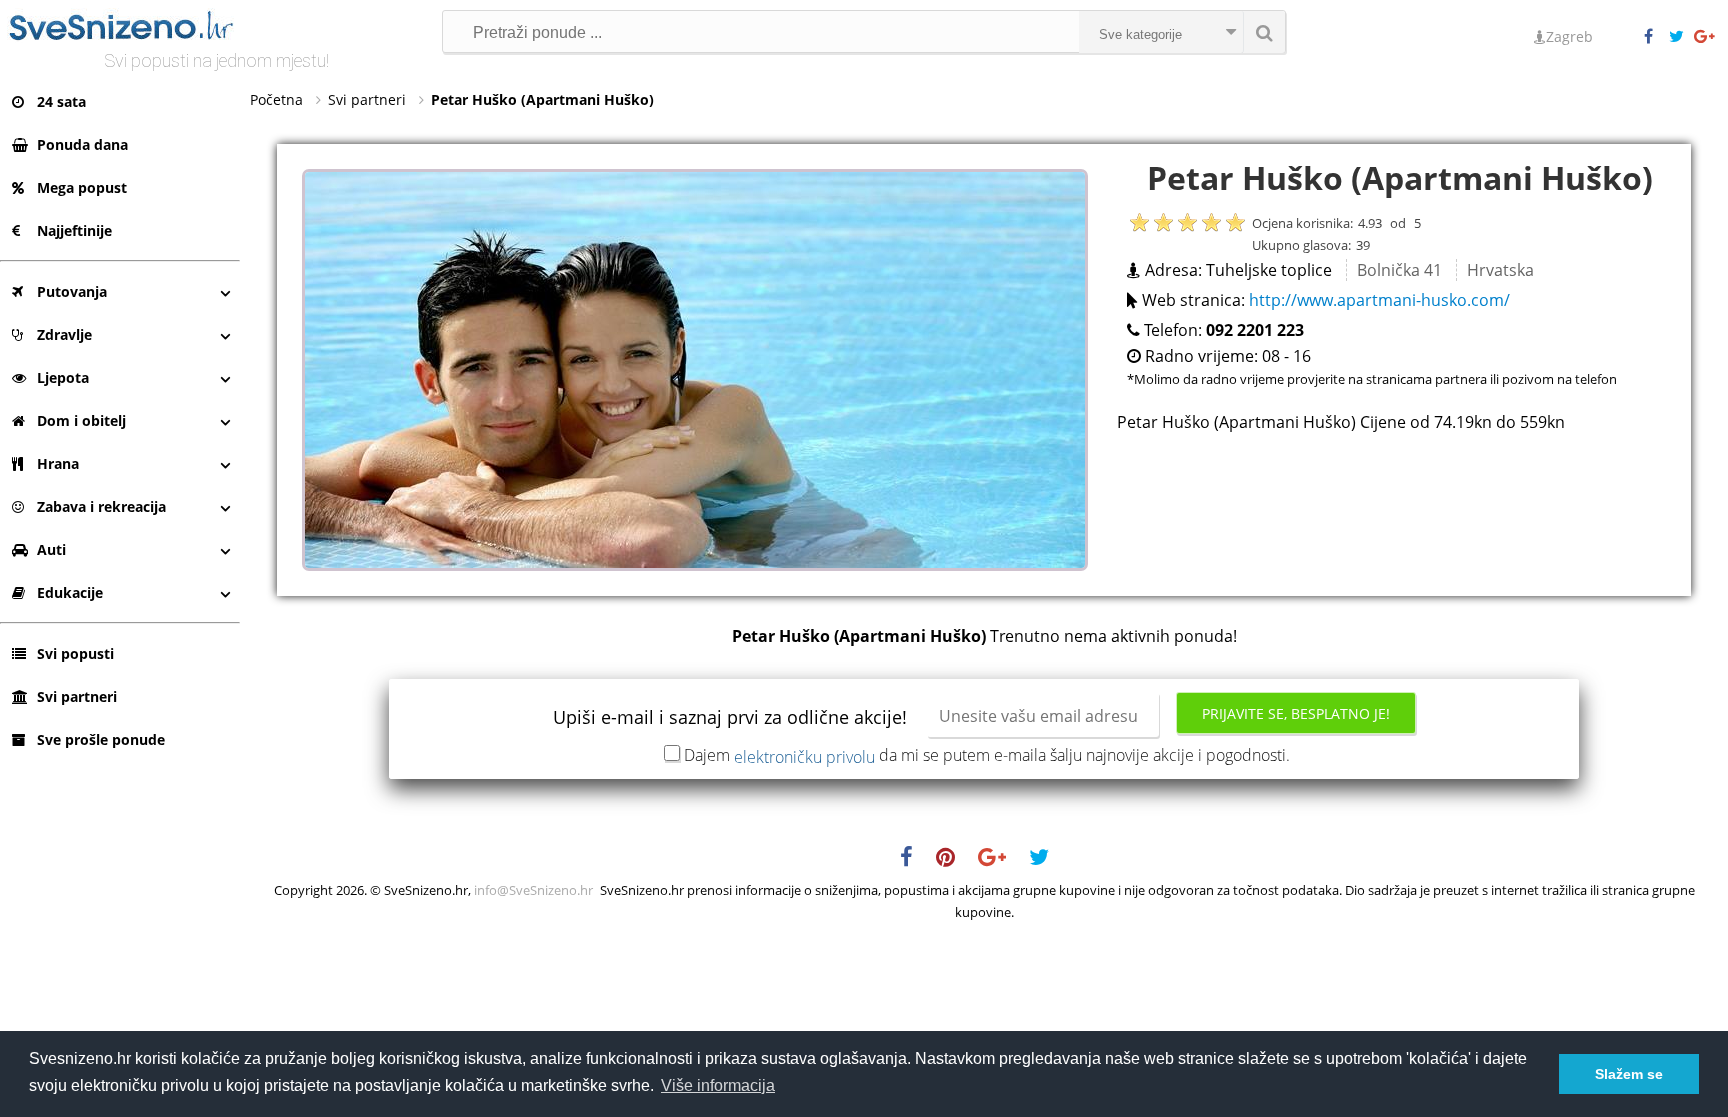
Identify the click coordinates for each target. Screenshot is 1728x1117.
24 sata (61, 101)
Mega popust (82, 187)
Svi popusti (75, 653)
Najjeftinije (74, 230)
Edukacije (70, 592)
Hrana (58, 463)
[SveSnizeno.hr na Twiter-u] (1681, 37)
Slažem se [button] (1629, 1074)
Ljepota (63, 377)
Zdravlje (64, 334)
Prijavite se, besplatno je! (1296, 713)
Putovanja (72, 291)
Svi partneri (77, 696)
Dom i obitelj (81, 420)
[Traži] (1264, 32)
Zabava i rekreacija (101, 506)
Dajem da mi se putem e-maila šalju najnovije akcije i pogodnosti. (987, 755)
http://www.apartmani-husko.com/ (1379, 300)
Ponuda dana (82, 144)
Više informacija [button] (718, 1085)
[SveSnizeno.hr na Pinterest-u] (955, 860)
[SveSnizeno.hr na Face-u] (1656, 37)
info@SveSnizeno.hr (533, 890)
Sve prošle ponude (101, 739)
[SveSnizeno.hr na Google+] (1706, 37)
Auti (51, 549)
